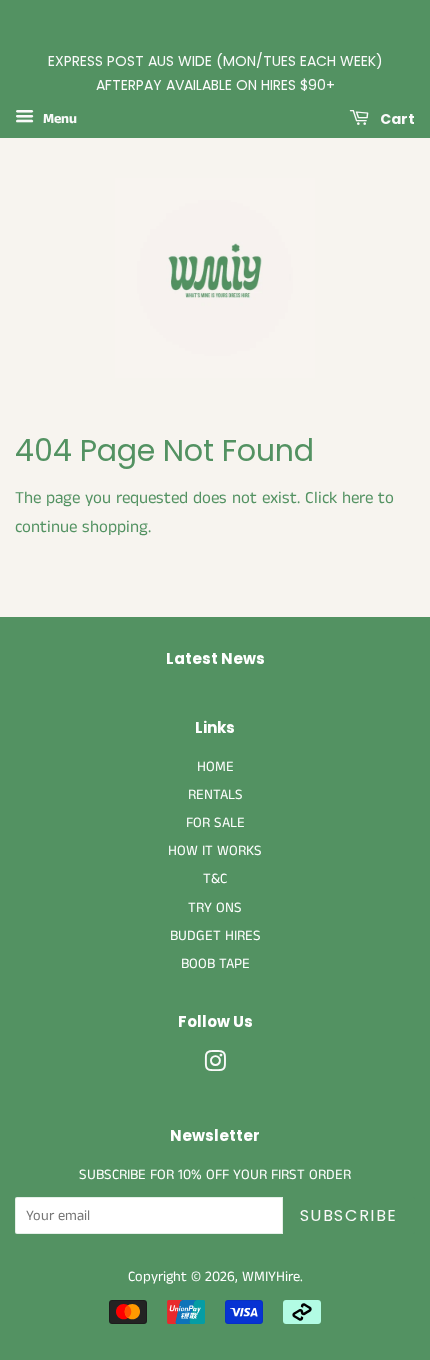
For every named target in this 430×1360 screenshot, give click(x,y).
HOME (215, 767)
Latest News (215, 658)
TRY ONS (215, 908)
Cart (396, 118)
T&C (215, 879)
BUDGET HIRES (215, 936)
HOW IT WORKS (215, 851)
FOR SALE (215, 823)
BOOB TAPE (215, 964)
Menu (58, 119)
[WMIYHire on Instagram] (215, 1066)
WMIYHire (271, 1277)
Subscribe (349, 1215)
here (357, 498)
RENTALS (215, 795)
